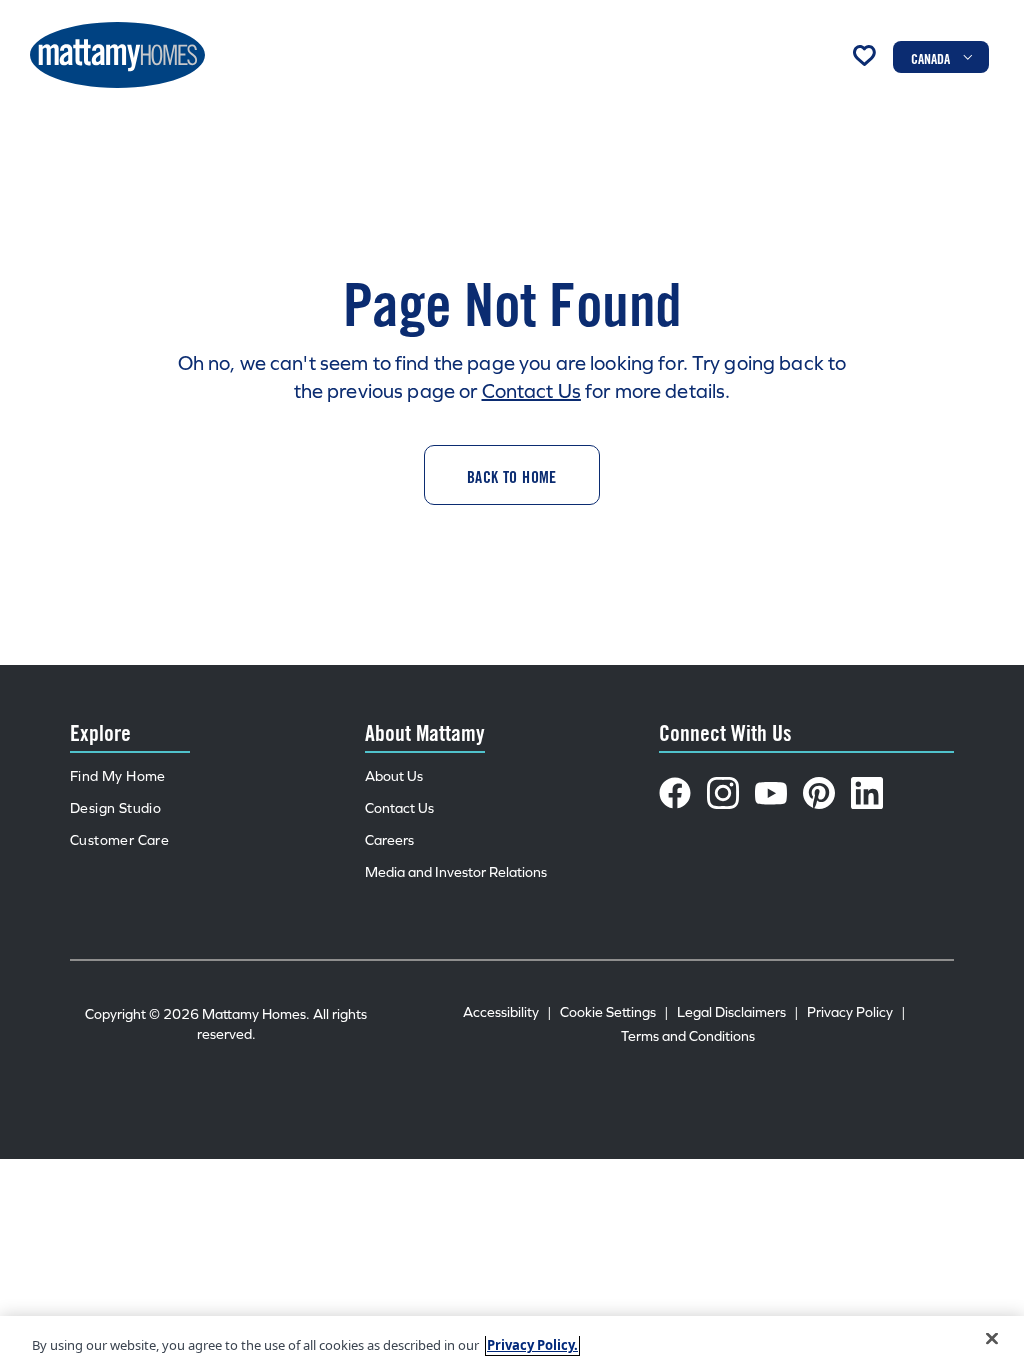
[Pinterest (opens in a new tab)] (819, 793)
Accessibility (507, 1012)
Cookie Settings (614, 1012)
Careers (389, 840)
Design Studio (115, 808)
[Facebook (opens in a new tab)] (675, 793)
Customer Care (119, 840)
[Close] (992, 1339)
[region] (512, 1341)
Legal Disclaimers (738, 1012)
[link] (512, 475)
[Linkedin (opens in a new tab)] (867, 793)
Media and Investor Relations (456, 872)
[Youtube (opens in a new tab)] (771, 793)
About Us (394, 776)
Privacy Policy (856, 1012)
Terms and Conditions (688, 1036)
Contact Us (531, 391)
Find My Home (118, 776)
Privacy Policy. (532, 1345)
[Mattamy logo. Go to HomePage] (117, 55)
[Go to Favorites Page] (864, 55)
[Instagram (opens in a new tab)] (723, 793)
